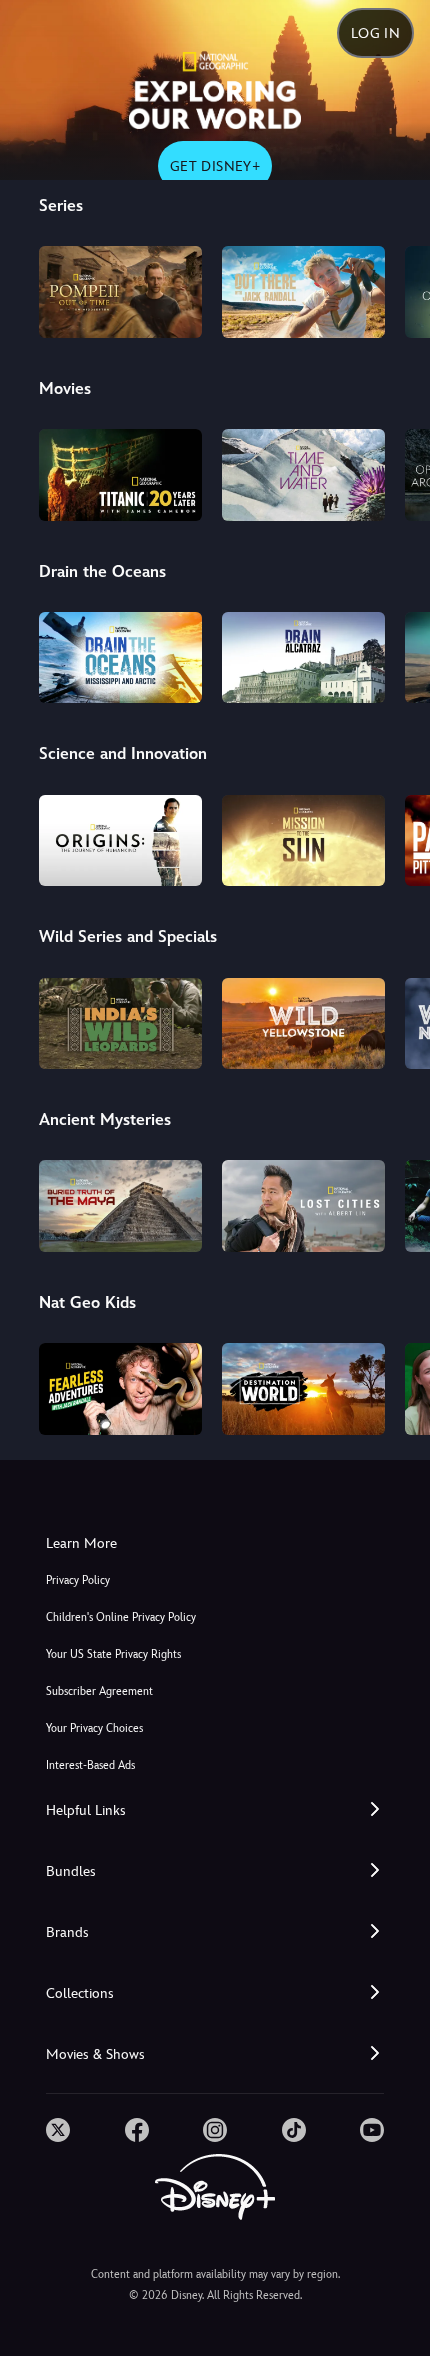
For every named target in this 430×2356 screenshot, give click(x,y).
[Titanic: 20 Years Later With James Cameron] (120, 475)
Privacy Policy (78, 1580)
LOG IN (375, 33)
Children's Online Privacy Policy (121, 1617)
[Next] (395, 289)
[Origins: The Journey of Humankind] (120, 841)
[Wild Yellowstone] (303, 1024)
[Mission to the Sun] (303, 841)
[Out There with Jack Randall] (303, 292)
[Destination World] (303, 1389)
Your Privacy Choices (94, 1728)
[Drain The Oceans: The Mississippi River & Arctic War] (120, 658)
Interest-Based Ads (90, 1765)
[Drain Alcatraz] (303, 658)
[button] (215, 1810)
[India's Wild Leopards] (120, 1024)
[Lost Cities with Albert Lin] (303, 1206)
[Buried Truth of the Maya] (120, 1206)
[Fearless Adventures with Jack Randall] (120, 1389)
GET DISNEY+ (215, 166)
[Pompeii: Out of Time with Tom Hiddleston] (120, 292)
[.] (58, 2130)
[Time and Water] (303, 475)
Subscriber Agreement (99, 1691)
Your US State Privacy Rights (113, 1654)
